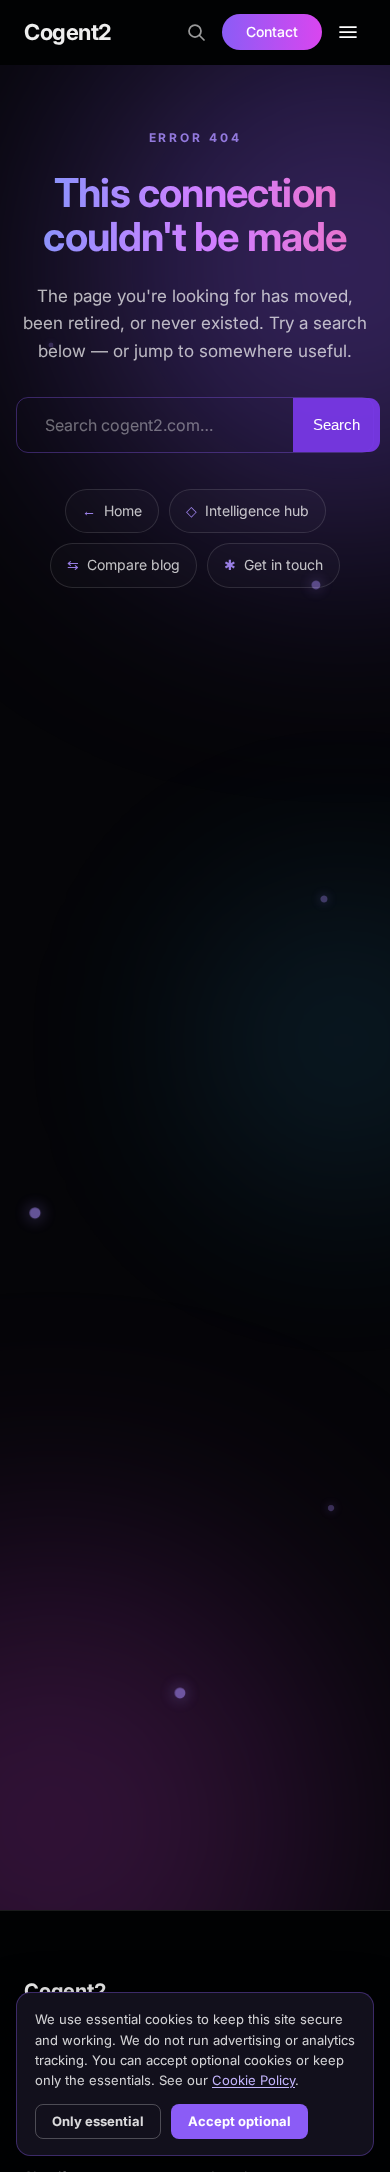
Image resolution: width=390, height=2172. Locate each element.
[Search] (196, 32)
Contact (272, 31)
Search (336, 424)
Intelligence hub (247, 510)
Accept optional (239, 2121)
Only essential (98, 2121)
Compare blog (123, 564)
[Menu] (348, 32)
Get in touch (273, 564)
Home (112, 510)
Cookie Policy (253, 2080)
